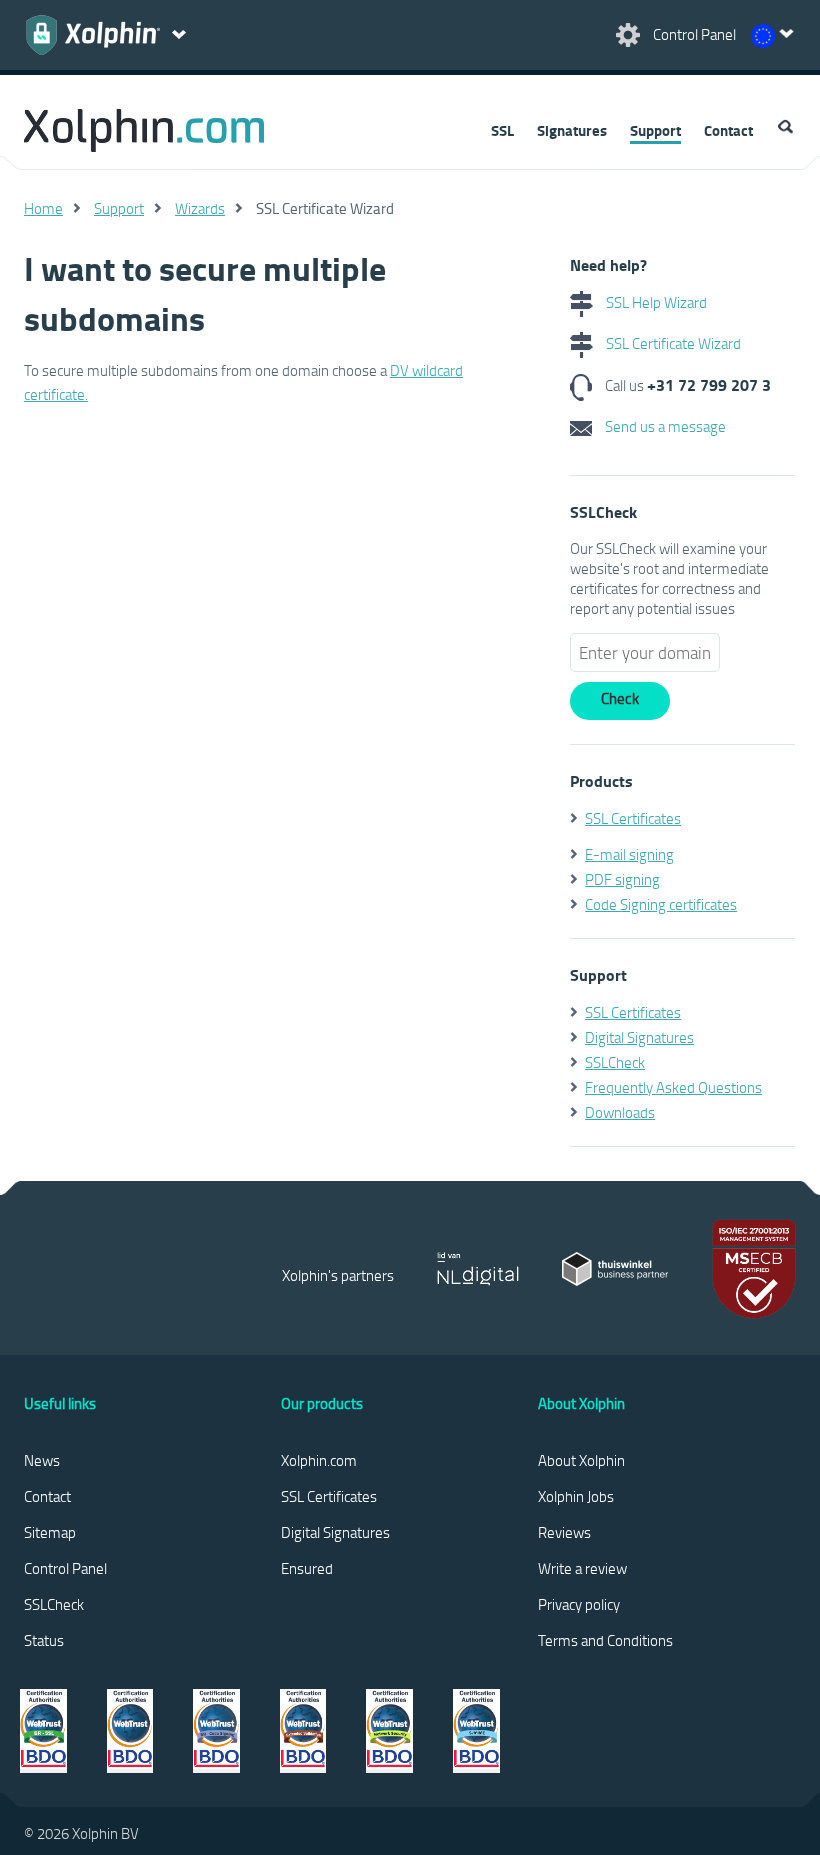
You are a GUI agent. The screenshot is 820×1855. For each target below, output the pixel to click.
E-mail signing (629, 854)
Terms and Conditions (605, 1640)
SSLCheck (615, 1062)
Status (44, 1640)
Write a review (582, 1568)
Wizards (200, 208)
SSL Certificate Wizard (672, 343)
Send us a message (664, 426)
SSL (502, 130)
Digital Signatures (639, 1037)
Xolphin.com (319, 1460)
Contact (728, 130)
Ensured (307, 1568)
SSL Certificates (633, 818)
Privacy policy (579, 1604)
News (42, 1460)
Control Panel (65, 1568)
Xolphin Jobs (576, 1496)
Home (43, 208)
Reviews (564, 1532)
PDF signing (622, 879)
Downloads (620, 1112)
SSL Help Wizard (655, 302)
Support (655, 130)
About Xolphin (581, 1460)
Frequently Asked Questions (673, 1087)
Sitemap (50, 1532)
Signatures (572, 130)
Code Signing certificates (661, 904)
